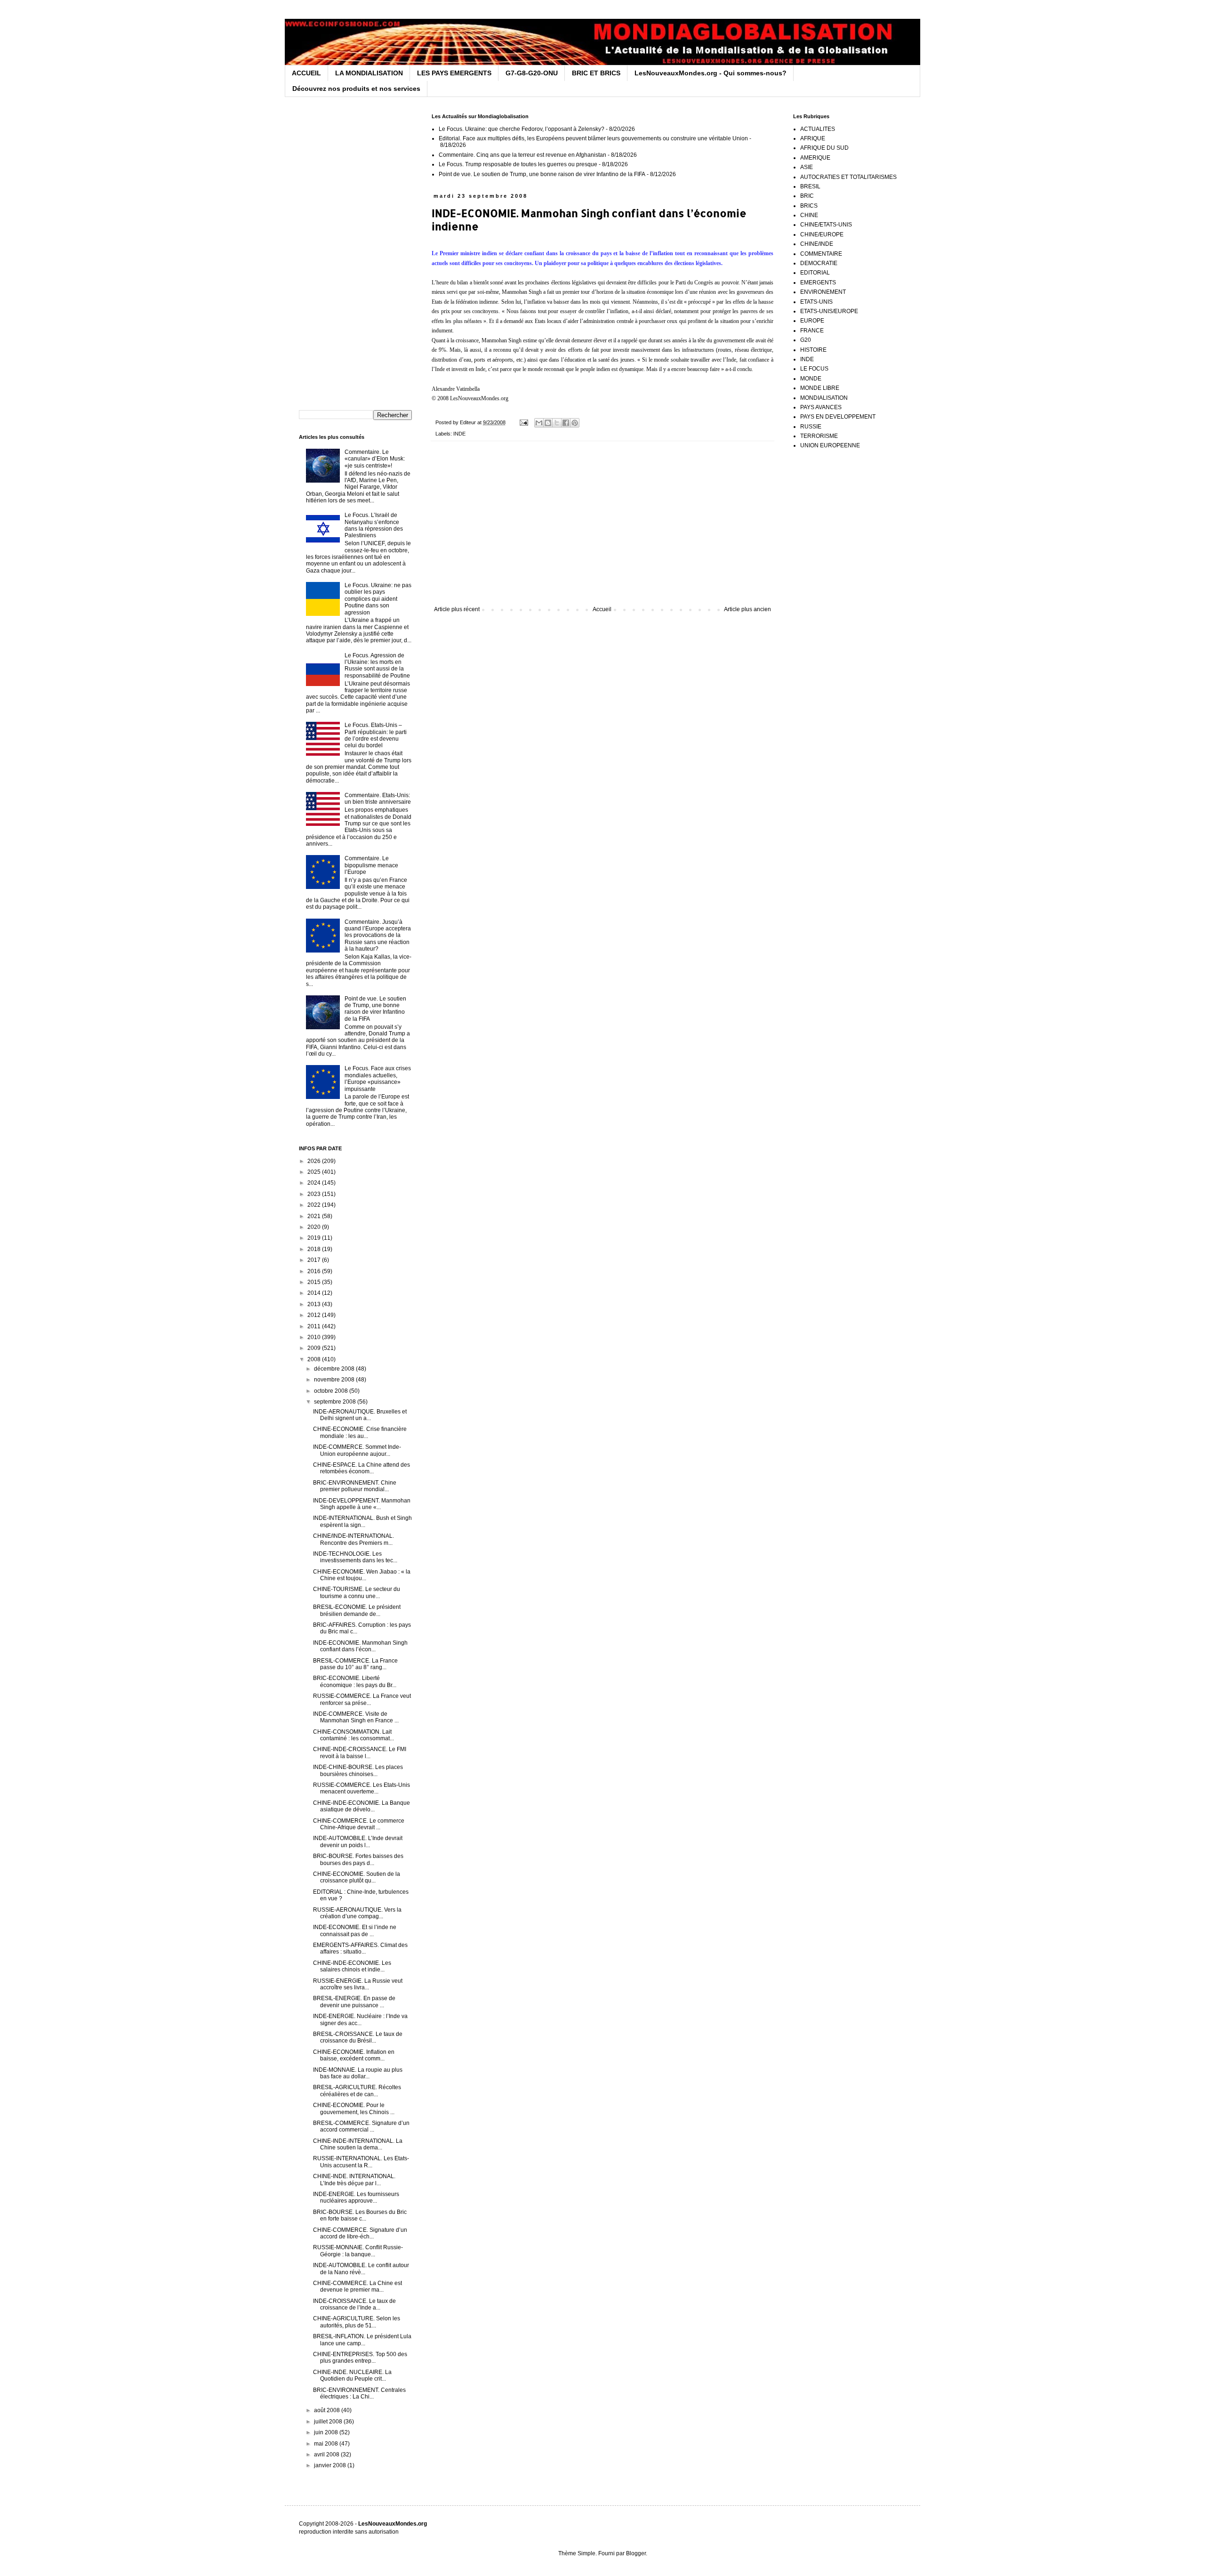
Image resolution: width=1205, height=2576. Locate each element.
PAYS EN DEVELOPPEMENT (838, 417)
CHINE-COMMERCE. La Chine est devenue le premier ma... (357, 2286)
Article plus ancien (747, 609)
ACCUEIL (306, 73)
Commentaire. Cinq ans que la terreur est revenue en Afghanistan (522, 155)
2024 (315, 1183)
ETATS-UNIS (816, 302)
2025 (315, 1172)
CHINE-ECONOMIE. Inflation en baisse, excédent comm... (354, 2055)
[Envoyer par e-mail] (539, 423)
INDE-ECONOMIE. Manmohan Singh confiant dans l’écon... (360, 1646)
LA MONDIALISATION (369, 73)
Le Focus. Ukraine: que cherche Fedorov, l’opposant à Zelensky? (522, 129)
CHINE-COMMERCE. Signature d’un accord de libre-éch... (360, 2233)
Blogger (636, 2553)
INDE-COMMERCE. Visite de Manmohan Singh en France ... (356, 1717)
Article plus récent (457, 609)
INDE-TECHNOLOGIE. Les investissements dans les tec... (355, 1557)
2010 (315, 1337)
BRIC (807, 196)
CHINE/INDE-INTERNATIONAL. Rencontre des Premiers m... (353, 1539)
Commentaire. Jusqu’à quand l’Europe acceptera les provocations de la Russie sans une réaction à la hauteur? (378, 936)
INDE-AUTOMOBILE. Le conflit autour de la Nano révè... (361, 2269)
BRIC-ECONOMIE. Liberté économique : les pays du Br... (355, 1681)
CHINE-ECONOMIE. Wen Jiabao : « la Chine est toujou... (362, 1575)
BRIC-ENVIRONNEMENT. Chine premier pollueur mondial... (355, 1486)
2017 (315, 1260)
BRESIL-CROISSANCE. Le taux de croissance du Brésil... (358, 2037)
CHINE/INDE (817, 244)
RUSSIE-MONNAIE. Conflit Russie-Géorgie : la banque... (358, 2251)
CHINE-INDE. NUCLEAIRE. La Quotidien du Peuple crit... (352, 2375)
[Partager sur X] (557, 423)
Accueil (602, 609)
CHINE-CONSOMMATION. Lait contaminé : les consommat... (353, 1735)
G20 (806, 340)
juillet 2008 (329, 2422)
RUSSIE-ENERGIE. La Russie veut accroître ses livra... (358, 1984)
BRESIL (810, 186)
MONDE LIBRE (820, 388)
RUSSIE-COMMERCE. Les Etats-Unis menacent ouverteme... (361, 1788)
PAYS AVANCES (821, 407)
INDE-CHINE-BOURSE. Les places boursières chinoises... (358, 1770)
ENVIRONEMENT (823, 292)
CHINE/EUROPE (822, 234)
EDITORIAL (815, 273)
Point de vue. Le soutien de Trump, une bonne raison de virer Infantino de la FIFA (542, 174)
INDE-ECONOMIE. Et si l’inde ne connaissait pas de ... (355, 1930)
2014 (315, 1293)
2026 (315, 1161)
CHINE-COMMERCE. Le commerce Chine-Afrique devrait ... (359, 1824)
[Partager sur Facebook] (566, 423)
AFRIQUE (813, 138)
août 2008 (328, 2410)
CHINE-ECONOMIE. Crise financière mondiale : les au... (360, 1432)
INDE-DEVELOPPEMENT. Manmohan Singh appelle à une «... (362, 1504)
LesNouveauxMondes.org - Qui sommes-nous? (711, 73)
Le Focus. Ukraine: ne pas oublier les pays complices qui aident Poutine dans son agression (378, 599)
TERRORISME (819, 436)
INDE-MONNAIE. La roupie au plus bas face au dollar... (358, 2073)
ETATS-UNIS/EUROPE (829, 311)
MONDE (811, 379)
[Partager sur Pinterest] (575, 423)
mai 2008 (327, 2444)
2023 (315, 1194)
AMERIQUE (815, 158)
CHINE (809, 215)
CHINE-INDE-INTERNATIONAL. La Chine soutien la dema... (358, 2144)
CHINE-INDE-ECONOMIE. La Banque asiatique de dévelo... (361, 1806)
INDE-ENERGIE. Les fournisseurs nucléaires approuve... (356, 2197)
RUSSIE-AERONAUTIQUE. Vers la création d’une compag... (357, 1913)
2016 (315, 1271)
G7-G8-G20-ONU (532, 73)
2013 (315, 1304)
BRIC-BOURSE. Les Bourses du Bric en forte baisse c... (360, 2215)
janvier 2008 (331, 2465)
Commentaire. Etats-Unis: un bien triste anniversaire (378, 799)
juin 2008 (327, 2432)
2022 (315, 1205)
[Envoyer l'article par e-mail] (523, 422)
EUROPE (812, 321)
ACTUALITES (818, 129)
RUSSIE (811, 427)
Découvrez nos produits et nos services (356, 89)
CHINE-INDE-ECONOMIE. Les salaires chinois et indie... (352, 1966)
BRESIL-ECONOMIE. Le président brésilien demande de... (357, 1610)
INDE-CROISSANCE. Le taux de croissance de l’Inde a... (354, 2304)
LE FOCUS (814, 369)
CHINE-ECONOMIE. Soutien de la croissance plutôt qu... (357, 1877)
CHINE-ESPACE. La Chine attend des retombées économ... (361, 1468)
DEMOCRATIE (819, 263)
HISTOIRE (813, 350)
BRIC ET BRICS (596, 73)
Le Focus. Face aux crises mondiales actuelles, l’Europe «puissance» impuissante (378, 1078)
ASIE (807, 167)
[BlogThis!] (548, 423)
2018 (315, 1249)
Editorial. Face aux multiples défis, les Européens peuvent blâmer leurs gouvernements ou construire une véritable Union (593, 138)
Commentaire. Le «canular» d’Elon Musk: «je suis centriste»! (375, 459)
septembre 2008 (336, 1402)
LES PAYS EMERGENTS (454, 73)
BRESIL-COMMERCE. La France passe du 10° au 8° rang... (355, 1664)
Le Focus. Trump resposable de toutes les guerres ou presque (518, 164)
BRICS (809, 206)
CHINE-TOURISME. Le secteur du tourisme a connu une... (357, 1592)
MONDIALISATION (824, 398)
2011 (315, 1326)
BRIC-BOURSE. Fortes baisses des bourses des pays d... (358, 1859)
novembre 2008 (335, 1380)
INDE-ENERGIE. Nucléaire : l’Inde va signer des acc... (360, 2019)
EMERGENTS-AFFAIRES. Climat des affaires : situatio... (360, 1948)
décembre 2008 (335, 1369)
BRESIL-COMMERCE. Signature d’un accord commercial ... (361, 2126)
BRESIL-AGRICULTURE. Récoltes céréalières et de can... (357, 2091)
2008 (315, 1359)
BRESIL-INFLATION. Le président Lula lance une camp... (362, 2340)
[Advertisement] (602, 528)
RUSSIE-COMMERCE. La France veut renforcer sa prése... (362, 1699)
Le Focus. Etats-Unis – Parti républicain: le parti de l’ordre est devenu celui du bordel (376, 735)
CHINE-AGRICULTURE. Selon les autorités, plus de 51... (357, 2322)
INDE (459, 434)
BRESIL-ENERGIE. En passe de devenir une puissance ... (354, 2002)
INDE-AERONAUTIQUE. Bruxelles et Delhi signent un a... (360, 1415)
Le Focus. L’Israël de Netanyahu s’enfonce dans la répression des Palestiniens (374, 525)
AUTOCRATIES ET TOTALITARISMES (848, 177)
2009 (315, 1348)
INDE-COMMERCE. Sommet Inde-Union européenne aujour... (357, 1450)
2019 (315, 1238)
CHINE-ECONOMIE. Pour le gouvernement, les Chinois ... (354, 2108)
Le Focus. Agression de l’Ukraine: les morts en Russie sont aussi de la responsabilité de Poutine (377, 666)
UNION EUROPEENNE (830, 445)
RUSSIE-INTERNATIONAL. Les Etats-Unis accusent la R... (361, 2162)
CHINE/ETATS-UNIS (826, 225)
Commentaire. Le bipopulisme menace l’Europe (371, 865)
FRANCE (812, 331)
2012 (315, 1315)
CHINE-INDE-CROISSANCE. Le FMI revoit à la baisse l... (360, 1752)
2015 (315, 1282)
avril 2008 (327, 2455)
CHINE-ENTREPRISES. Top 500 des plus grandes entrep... (360, 2358)
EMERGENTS (818, 283)
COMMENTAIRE (821, 254)
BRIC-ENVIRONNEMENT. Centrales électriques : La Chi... (359, 2393)
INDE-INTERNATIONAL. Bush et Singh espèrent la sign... (362, 1521)
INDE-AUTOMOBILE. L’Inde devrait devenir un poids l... (358, 1841)
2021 (315, 1216)
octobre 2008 (332, 1391)
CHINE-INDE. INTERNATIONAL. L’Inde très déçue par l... (354, 2180)
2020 (315, 1227)
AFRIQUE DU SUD (824, 148)
